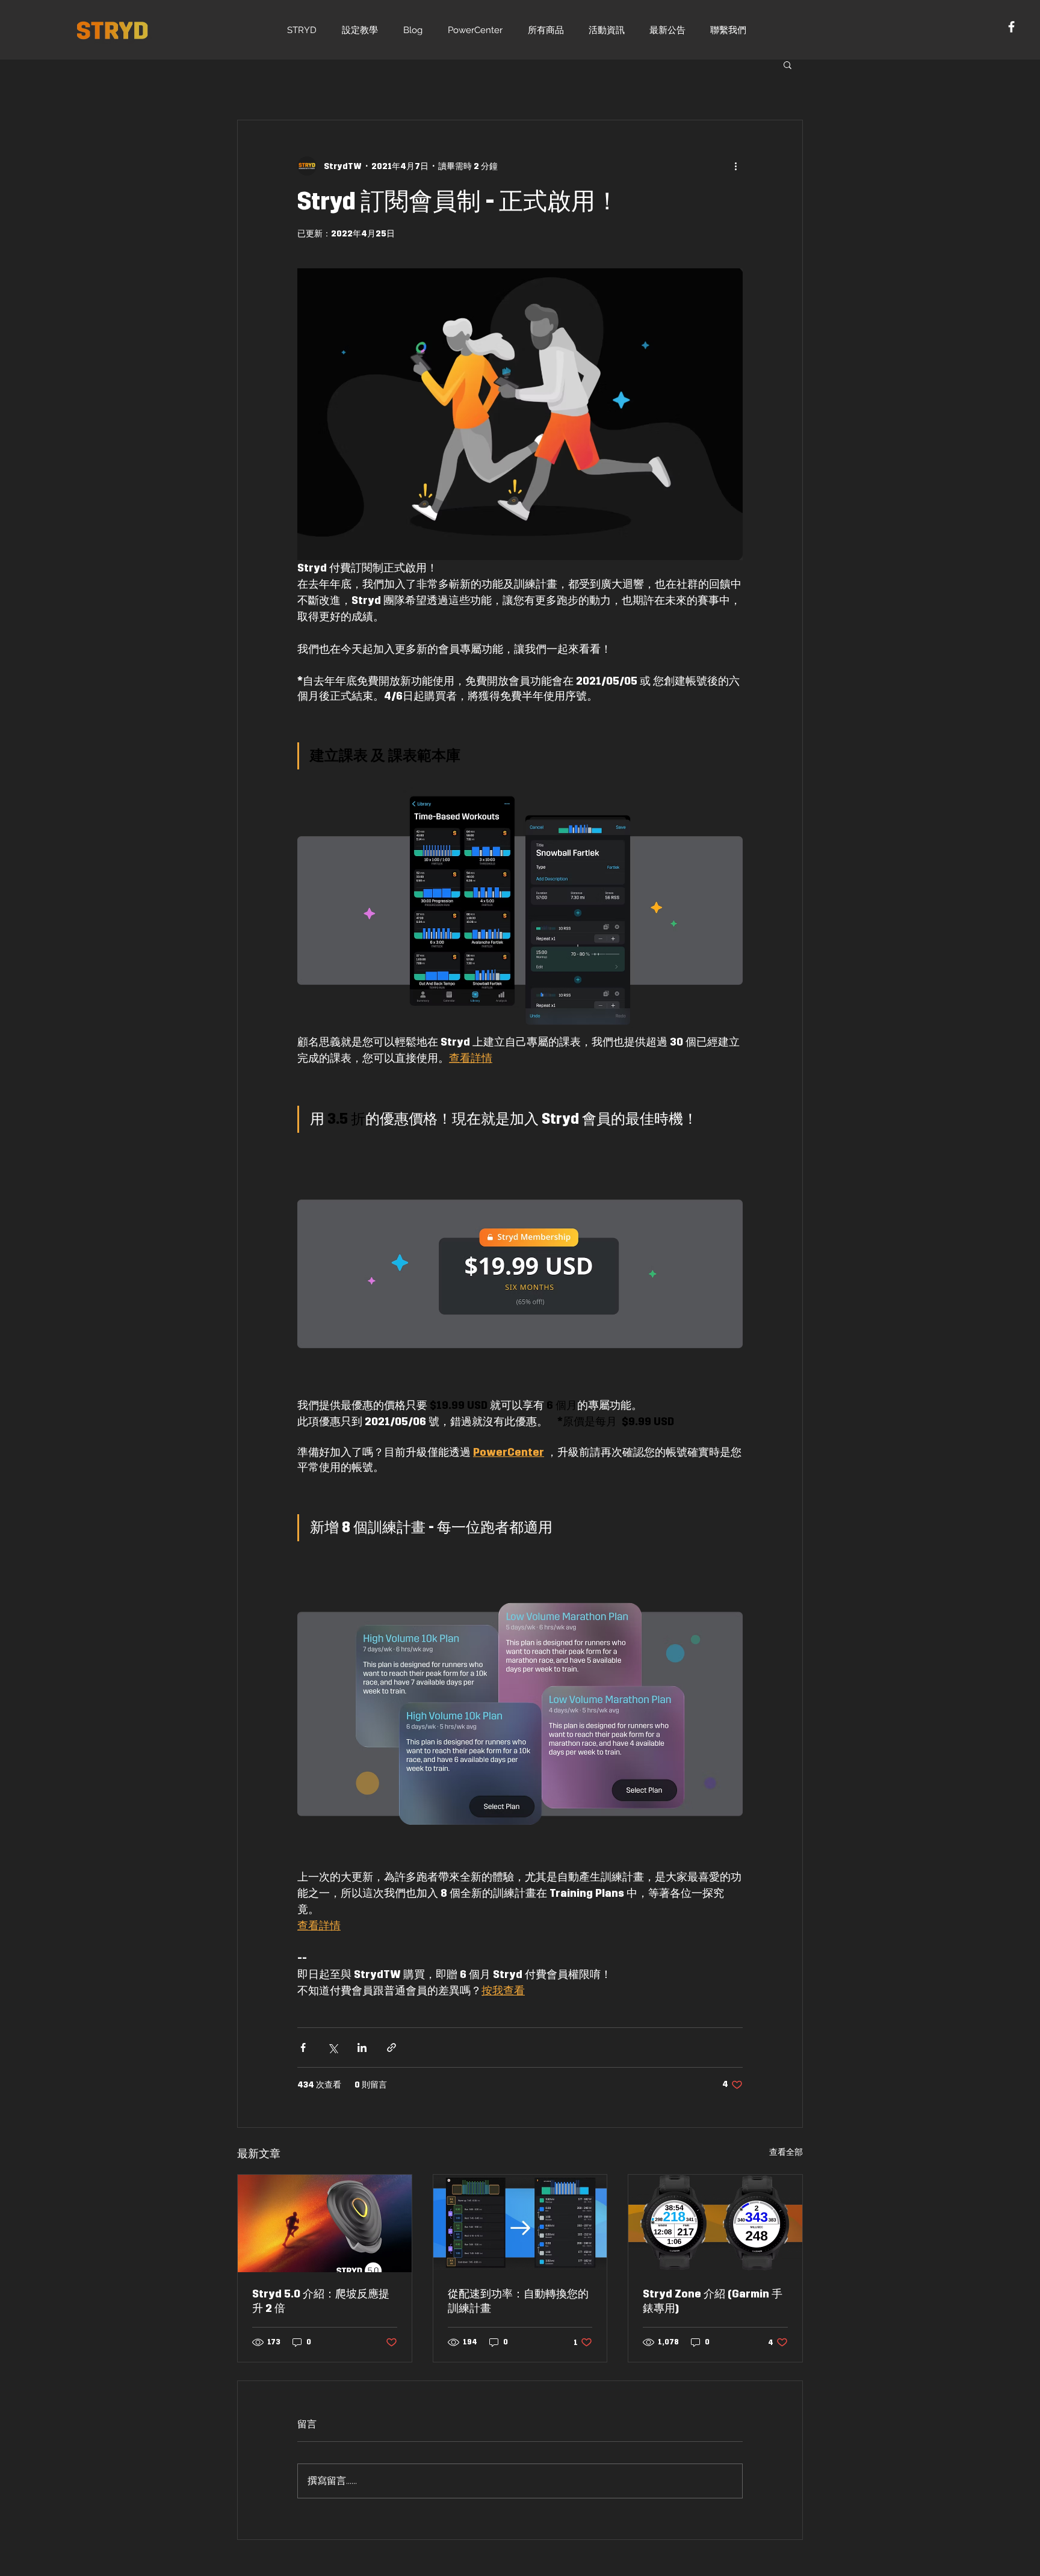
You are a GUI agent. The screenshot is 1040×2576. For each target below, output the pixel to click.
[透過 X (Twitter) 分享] (333, 2048)
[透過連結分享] (392, 2048)
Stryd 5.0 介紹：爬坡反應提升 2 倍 (321, 2301)
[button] (788, 64)
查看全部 (786, 2152)
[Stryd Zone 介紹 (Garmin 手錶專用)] (715, 2223)
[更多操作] (735, 166)
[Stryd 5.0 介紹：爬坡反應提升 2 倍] (325, 2223)
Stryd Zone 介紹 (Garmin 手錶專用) (713, 2301)
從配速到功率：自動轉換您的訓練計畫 (518, 2301)
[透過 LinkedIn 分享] (362, 2048)
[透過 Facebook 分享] (303, 2048)
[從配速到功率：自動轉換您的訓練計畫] (520, 2223)
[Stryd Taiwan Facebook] (1011, 27)
